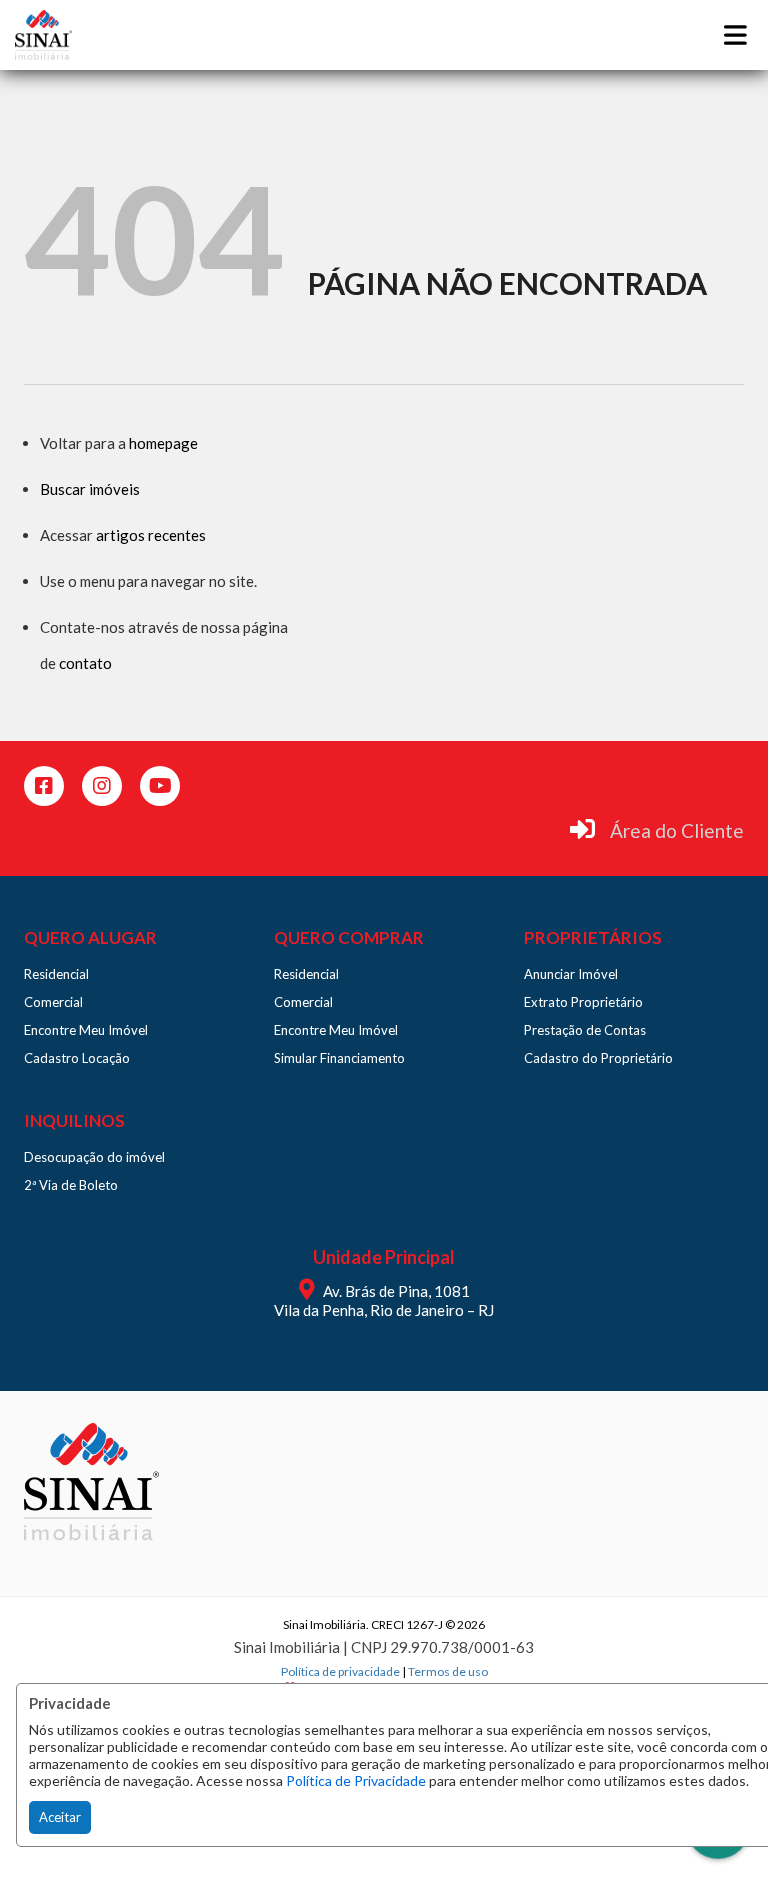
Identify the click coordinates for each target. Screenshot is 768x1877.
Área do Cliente (677, 830)
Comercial (53, 1002)
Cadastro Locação (77, 1058)
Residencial (56, 974)
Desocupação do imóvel (94, 1157)
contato (85, 663)
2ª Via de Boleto (71, 1185)
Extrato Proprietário (583, 1002)
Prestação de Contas (585, 1030)
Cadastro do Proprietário (598, 1058)
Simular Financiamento (339, 1058)
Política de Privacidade (356, 1780)
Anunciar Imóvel (571, 974)
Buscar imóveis (90, 489)
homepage (163, 443)
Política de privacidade (340, 1671)
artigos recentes (151, 535)
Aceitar (60, 1817)
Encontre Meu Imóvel (86, 1030)
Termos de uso (448, 1671)
